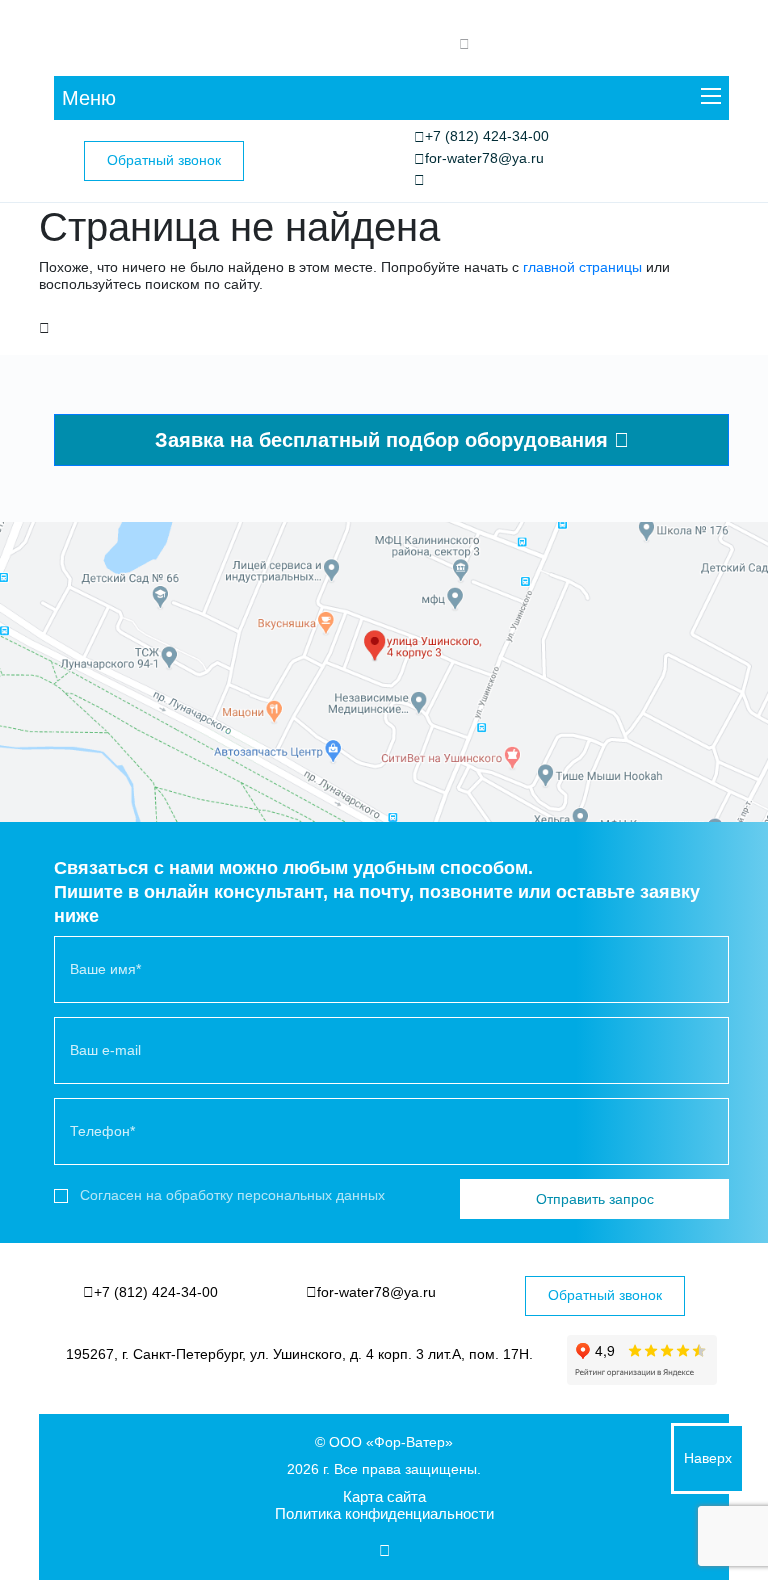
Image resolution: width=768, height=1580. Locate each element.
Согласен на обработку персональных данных (232, 1195)
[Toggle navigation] (711, 98)
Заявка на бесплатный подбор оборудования (384, 440)
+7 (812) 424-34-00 (487, 136)
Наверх (708, 1458)
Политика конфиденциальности (384, 1513)
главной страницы (582, 267)
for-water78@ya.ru (484, 158)
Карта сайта (384, 1496)
